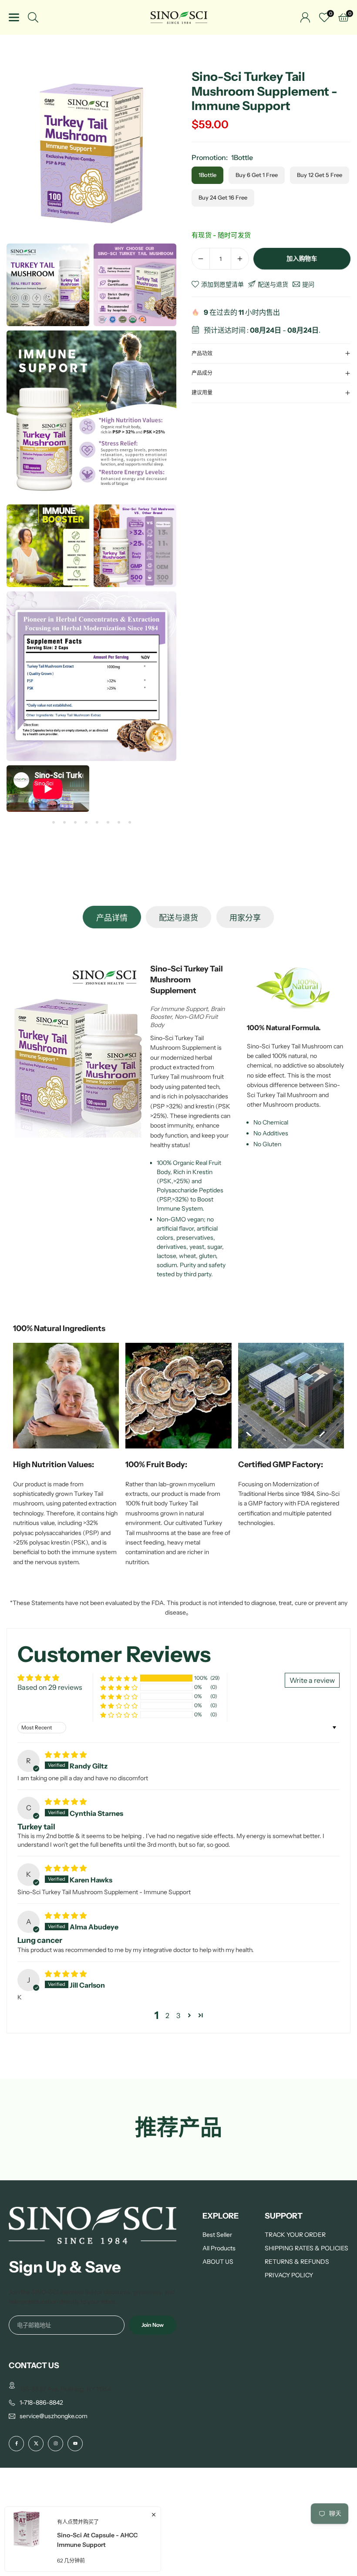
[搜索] (33, 17)
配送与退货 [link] (273, 284)
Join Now (153, 2325)
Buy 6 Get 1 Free (257, 175)
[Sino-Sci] (179, 17)
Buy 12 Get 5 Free (320, 175)
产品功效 (202, 353)
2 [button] (167, 2015)
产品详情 (112, 918)
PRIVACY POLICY (289, 2275)
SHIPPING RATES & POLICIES (306, 2248)
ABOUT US (218, 2262)
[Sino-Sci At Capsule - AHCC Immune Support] (27, 2539)
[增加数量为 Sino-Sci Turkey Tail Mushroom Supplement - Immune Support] (240, 259)
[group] (91, 154)
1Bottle (207, 175)
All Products (219, 2248)
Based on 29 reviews (50, 1687)
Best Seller (217, 2235)
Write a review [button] (312, 1680)
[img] (66, 1755)
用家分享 (245, 918)
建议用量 (202, 392)
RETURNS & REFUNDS (297, 2262)
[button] (53, 822)
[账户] (305, 17)
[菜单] (14, 17)
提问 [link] (308, 284)
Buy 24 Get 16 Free (223, 197)
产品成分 (202, 373)
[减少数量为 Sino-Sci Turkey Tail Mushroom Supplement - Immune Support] (201, 259)
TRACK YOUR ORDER (295, 2235)
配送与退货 (178, 918)
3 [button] (178, 2015)
